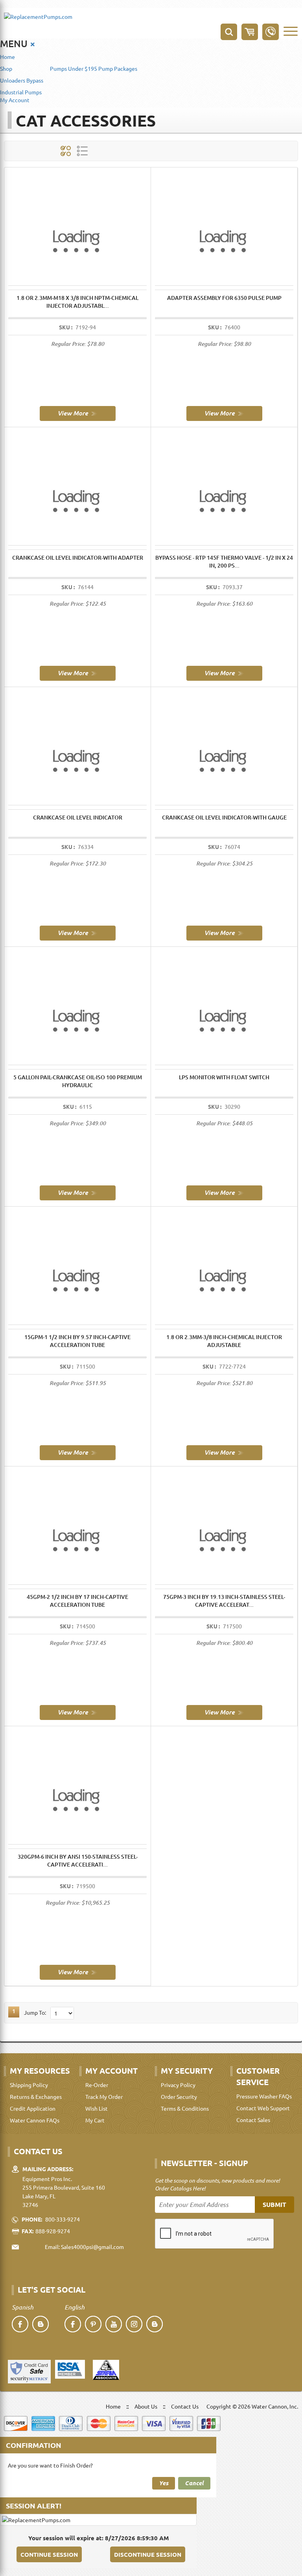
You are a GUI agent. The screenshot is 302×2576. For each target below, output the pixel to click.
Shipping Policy (29, 2085)
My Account (15, 100)
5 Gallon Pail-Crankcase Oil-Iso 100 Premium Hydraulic (78, 1081)
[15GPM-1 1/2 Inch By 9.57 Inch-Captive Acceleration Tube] (78, 1452)
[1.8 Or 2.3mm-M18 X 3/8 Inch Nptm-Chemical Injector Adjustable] (78, 413)
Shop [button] (6, 68)
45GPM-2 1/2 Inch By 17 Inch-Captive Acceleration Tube (77, 1601)
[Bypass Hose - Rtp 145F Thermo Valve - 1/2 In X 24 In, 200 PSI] (224, 672)
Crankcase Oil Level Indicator (78, 817)
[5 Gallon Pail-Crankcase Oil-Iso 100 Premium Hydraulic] (78, 1192)
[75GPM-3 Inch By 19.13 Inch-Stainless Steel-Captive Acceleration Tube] (224, 1712)
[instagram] (134, 2324)
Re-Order (97, 2085)
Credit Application (33, 2108)
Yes (164, 2483)
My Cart (95, 2120)
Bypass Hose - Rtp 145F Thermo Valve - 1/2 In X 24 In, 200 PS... (224, 561)
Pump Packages (118, 68)
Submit (274, 2204)
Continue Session (49, 2554)
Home (7, 57)
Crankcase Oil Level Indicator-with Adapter (78, 558)
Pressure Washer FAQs (264, 2096)
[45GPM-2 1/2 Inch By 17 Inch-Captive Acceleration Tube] (78, 1712)
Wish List (97, 2108)
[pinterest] (93, 2324)
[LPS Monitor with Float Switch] (224, 1192)
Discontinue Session (148, 2554)
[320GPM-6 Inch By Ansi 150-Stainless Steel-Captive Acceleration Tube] (78, 1972)
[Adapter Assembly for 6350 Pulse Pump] (224, 413)
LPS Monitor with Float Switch (224, 1077)
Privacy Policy (178, 2085)
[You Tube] (114, 2324)
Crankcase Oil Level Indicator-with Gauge (224, 817)
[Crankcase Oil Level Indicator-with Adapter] (78, 672)
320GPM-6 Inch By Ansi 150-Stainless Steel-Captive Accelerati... (78, 1860)
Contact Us (185, 2406)
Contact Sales (253, 2120)
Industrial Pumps (21, 92)
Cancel (194, 2483)
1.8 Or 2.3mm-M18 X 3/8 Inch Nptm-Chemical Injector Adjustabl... (77, 302)
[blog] (41, 2324)
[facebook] (20, 2324)
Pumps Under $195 (74, 68)
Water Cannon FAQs (35, 2120)
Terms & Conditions (185, 2108)
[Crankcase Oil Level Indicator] (78, 932)
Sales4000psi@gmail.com (92, 2247)
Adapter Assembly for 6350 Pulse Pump (224, 298)
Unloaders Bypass (22, 80)
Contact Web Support (263, 2108)
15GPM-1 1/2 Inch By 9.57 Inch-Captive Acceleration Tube (77, 1341)
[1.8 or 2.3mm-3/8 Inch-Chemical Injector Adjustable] (224, 1452)
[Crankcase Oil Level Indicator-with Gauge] (224, 932)
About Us (146, 2406)
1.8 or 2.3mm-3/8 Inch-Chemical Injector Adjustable (224, 1341)
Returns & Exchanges (36, 2096)
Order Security (179, 2096)
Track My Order (104, 2096)
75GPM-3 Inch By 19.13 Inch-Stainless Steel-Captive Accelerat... (224, 1601)
